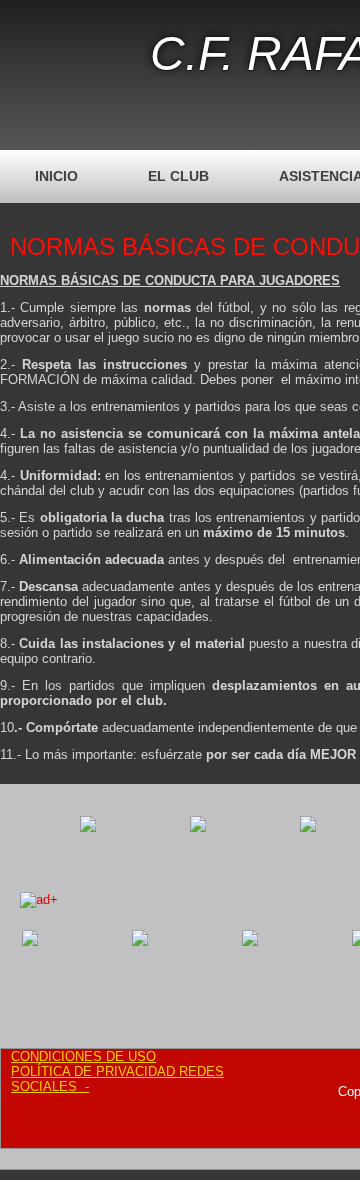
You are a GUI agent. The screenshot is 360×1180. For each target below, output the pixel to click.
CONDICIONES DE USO (83, 1056)
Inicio (56, 176)
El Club (178, 176)
